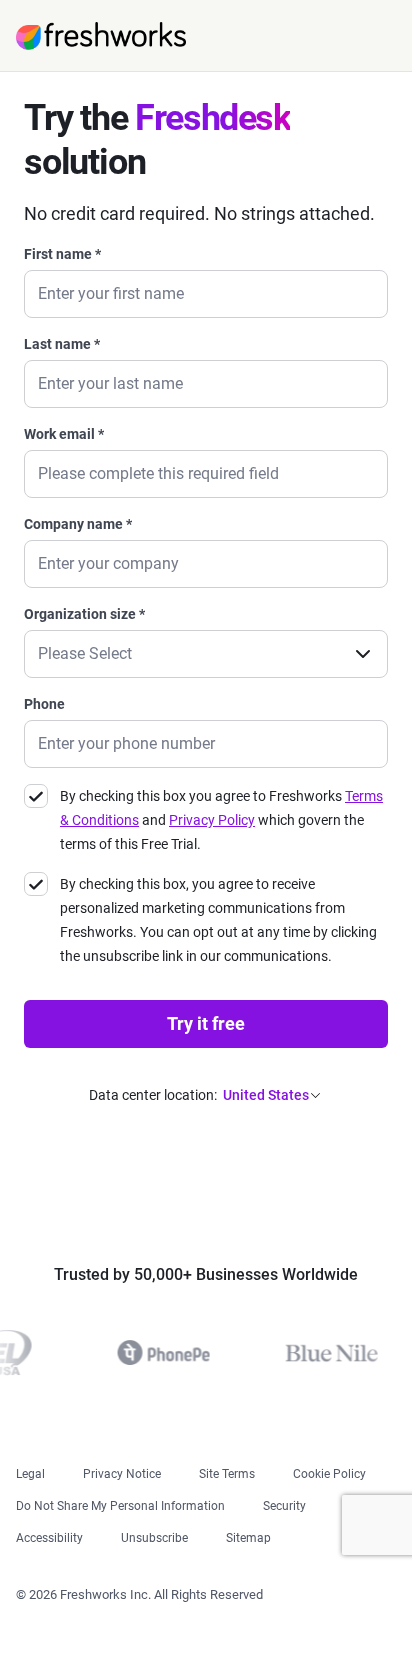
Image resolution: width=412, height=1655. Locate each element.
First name (62, 254)
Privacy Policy (212, 820)
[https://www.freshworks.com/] (101, 36)
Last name (62, 344)
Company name (78, 524)
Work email (64, 434)
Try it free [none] (206, 1023)
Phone (44, 704)
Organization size (84, 614)
